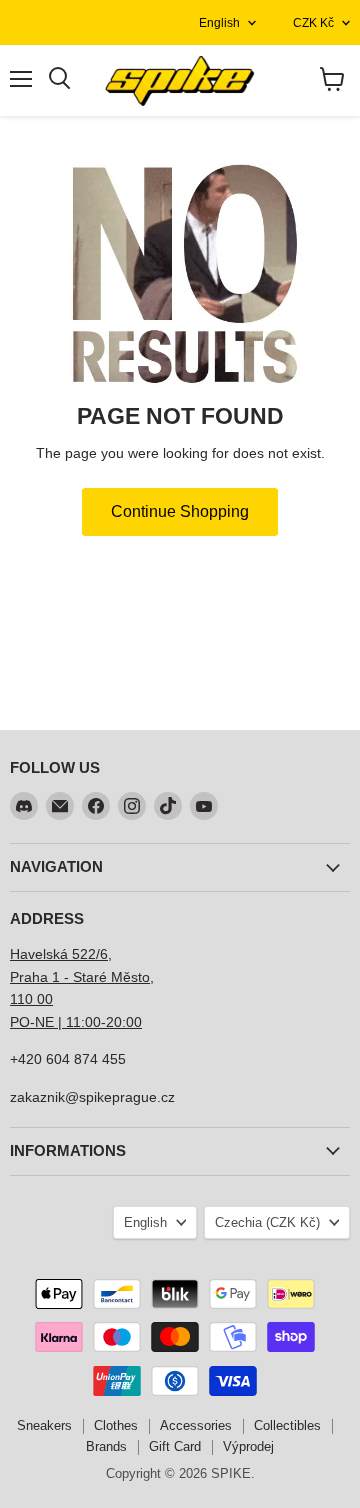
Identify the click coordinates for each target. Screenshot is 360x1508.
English (219, 23)
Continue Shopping (180, 511)
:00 (132, 1022)
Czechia (267, 1222)
